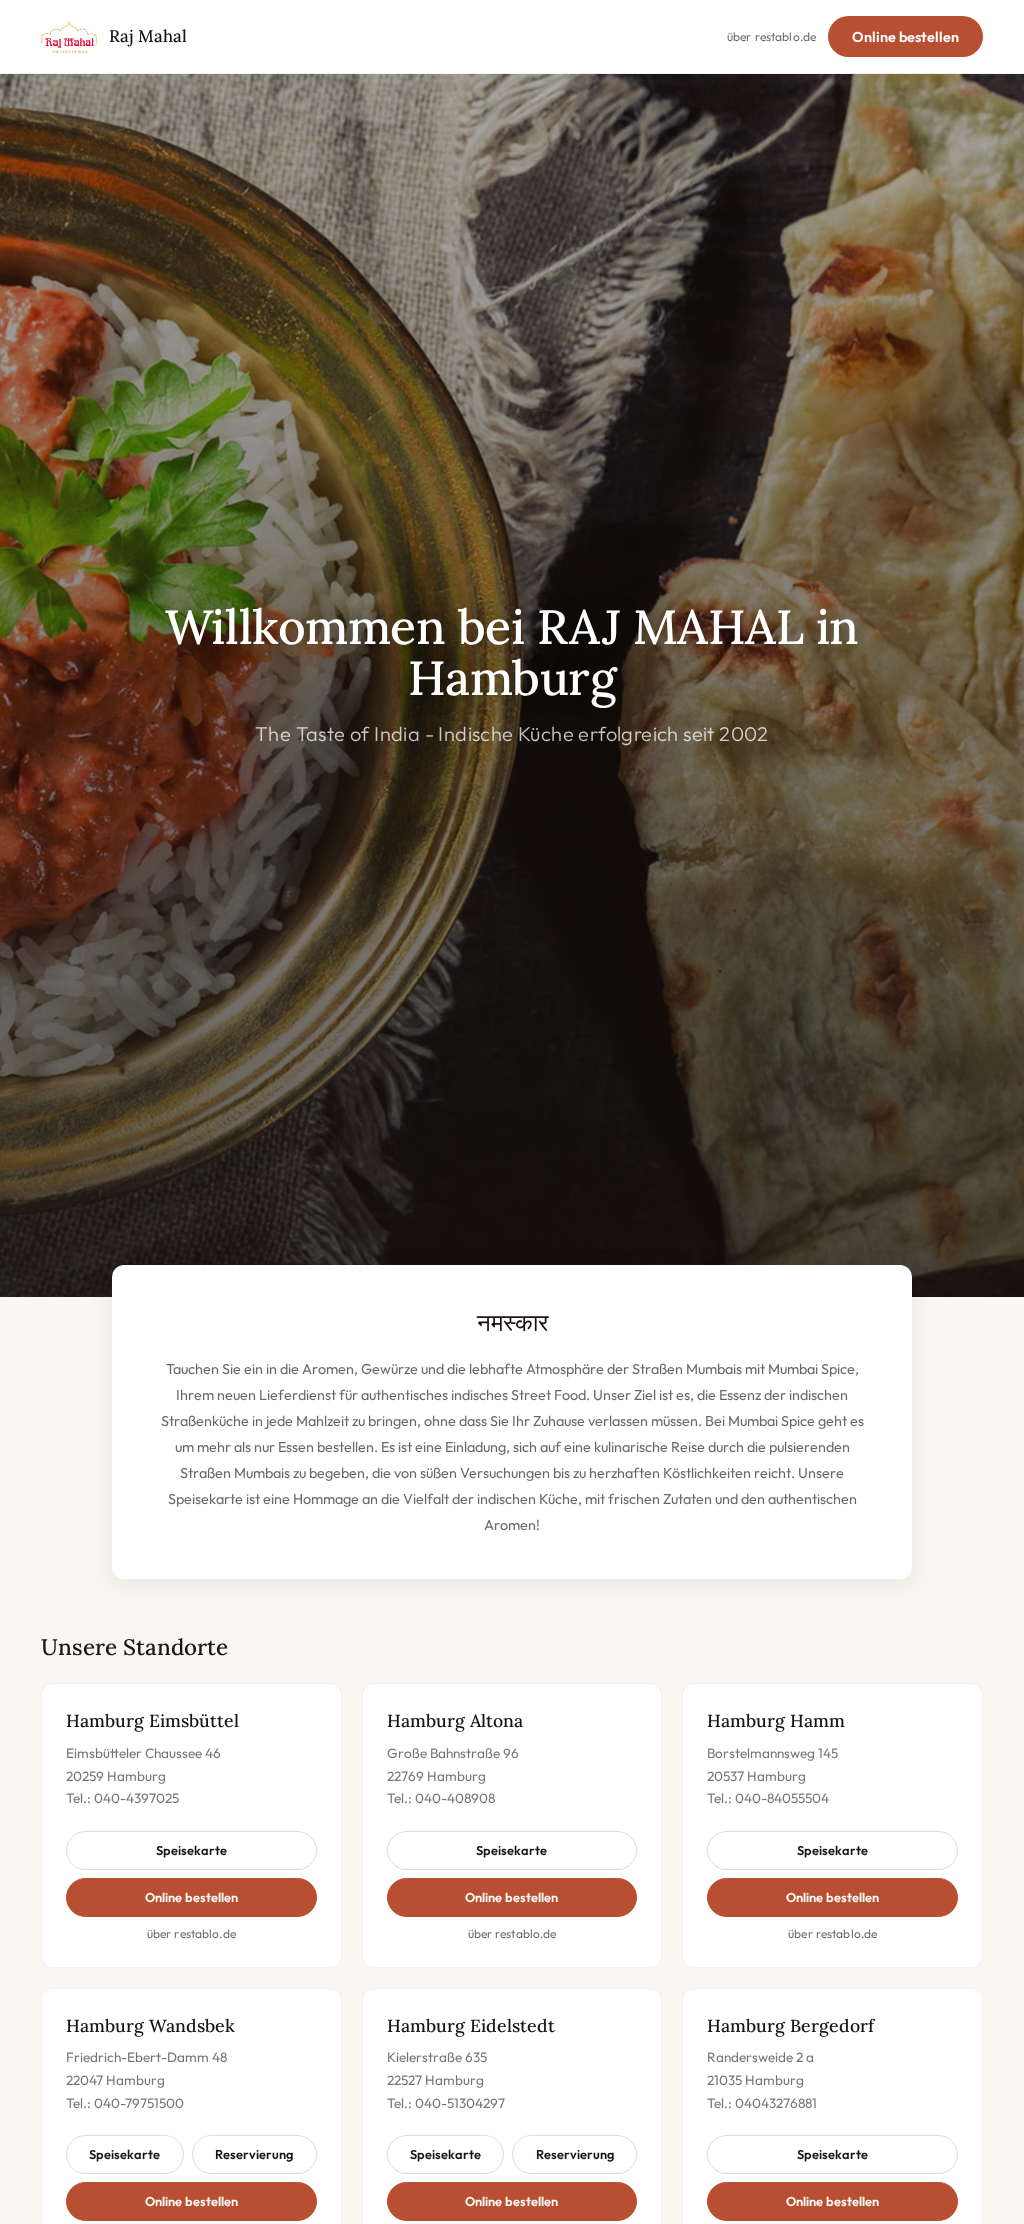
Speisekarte (191, 1850)
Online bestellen (905, 37)
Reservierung (254, 2154)
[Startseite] (69, 37)
